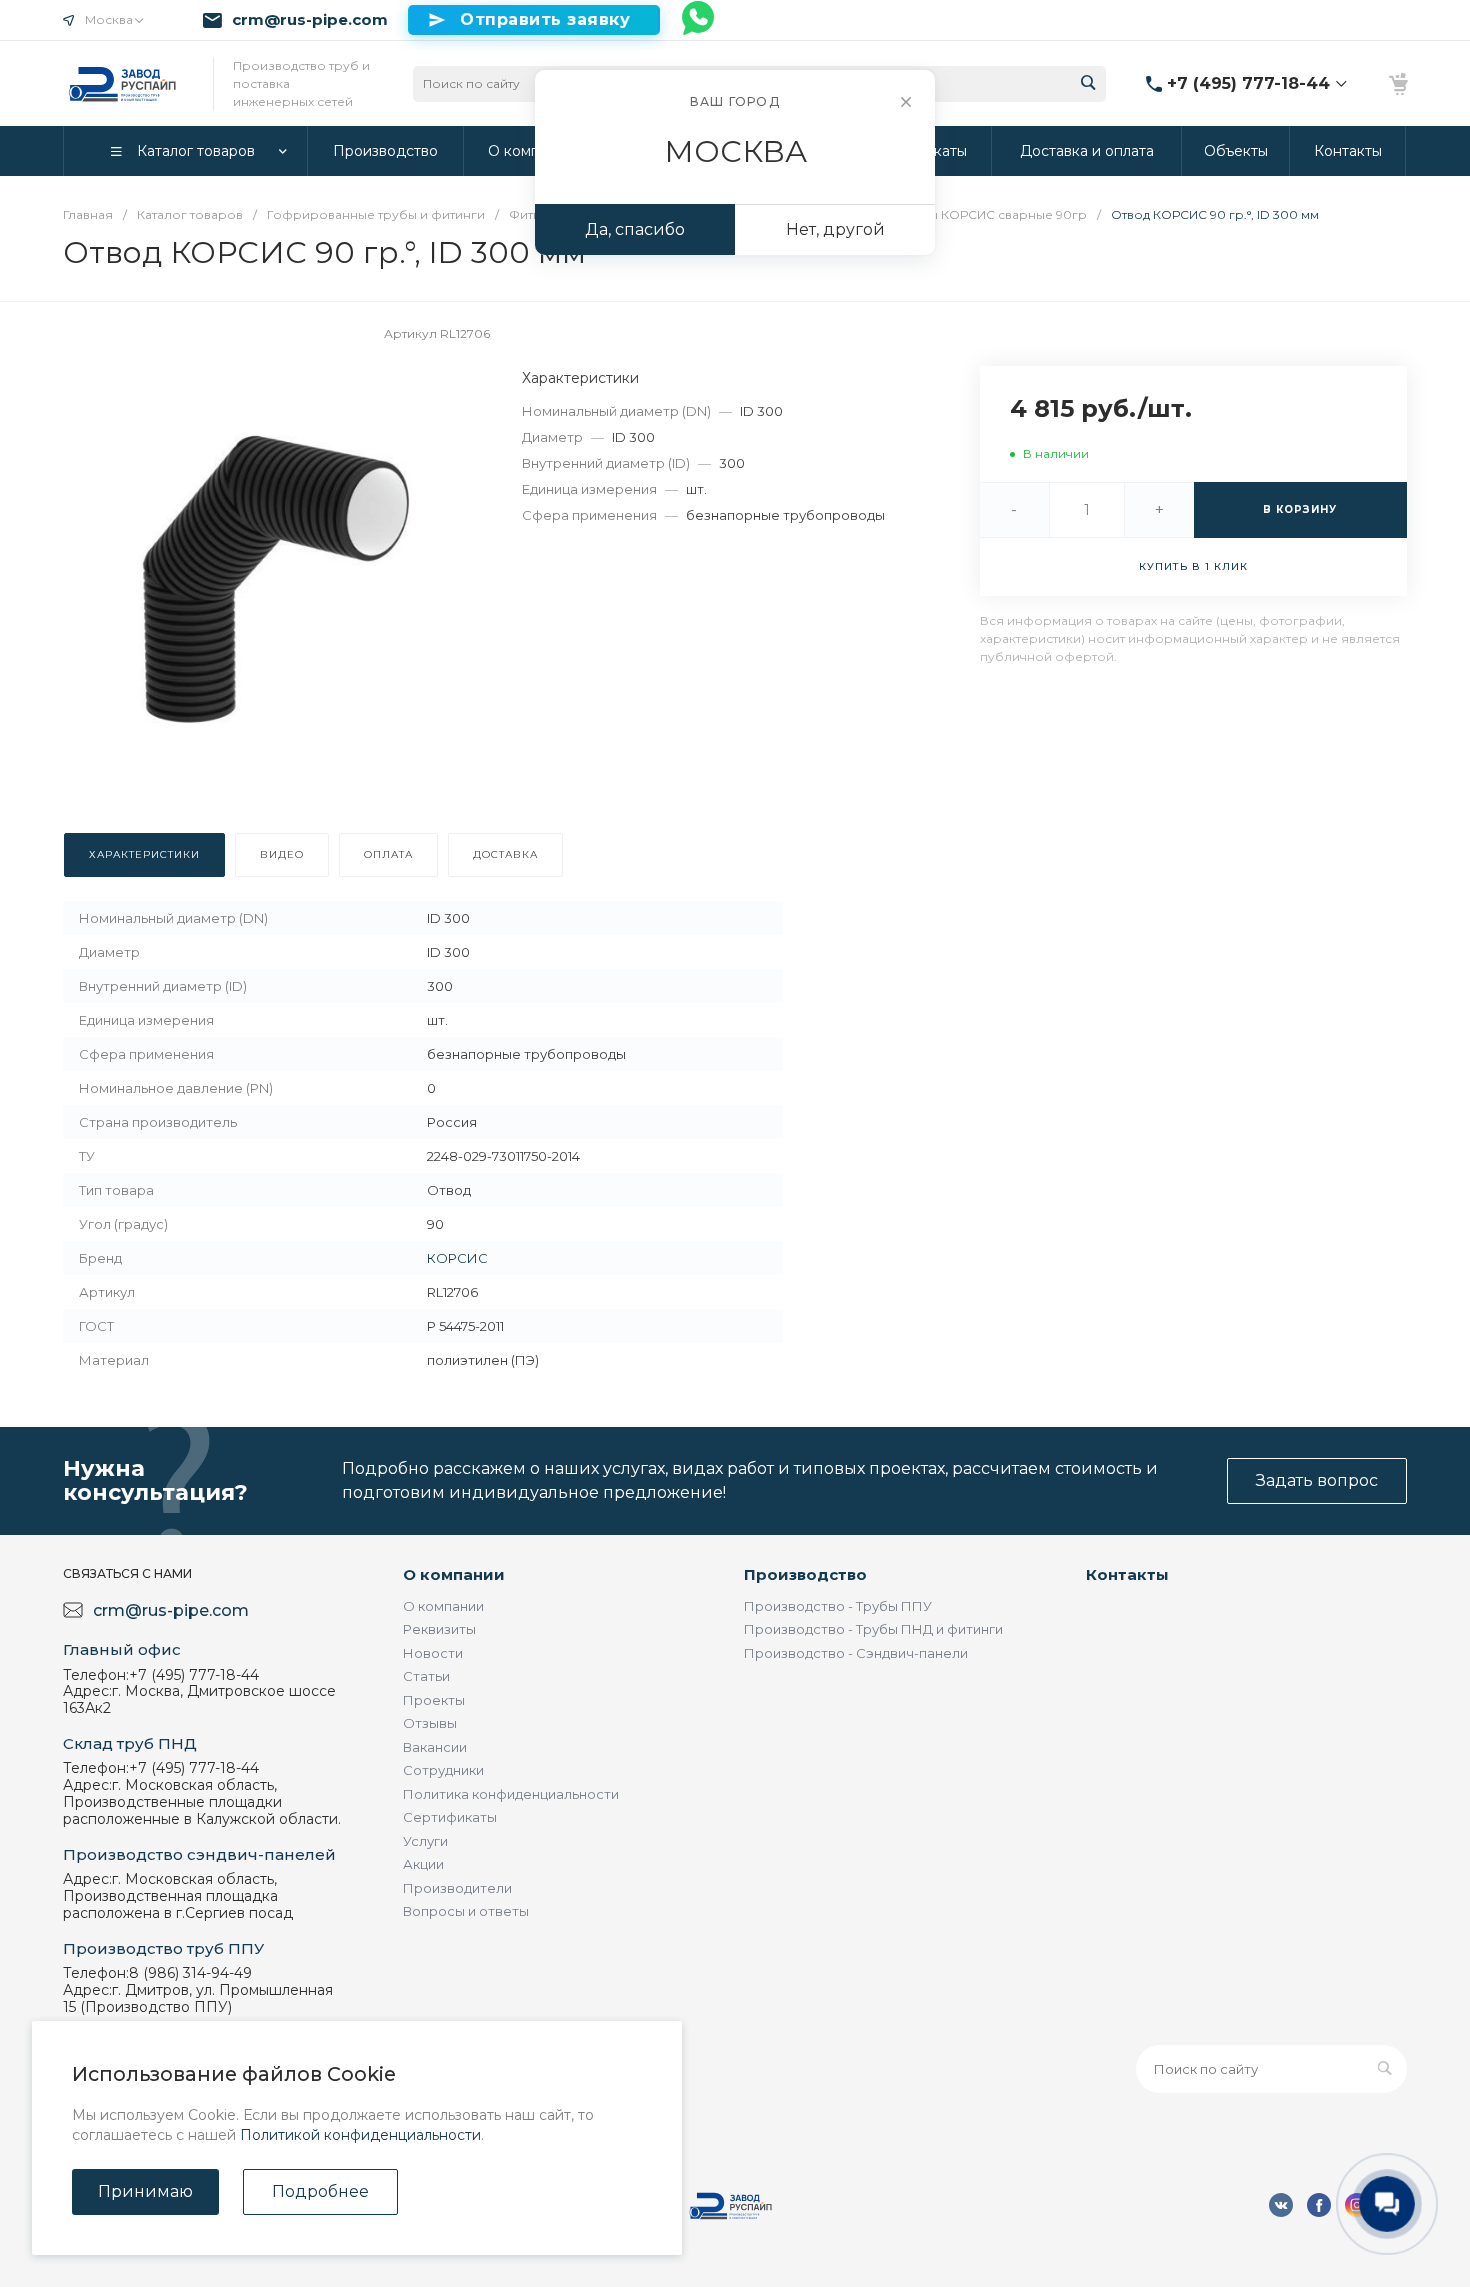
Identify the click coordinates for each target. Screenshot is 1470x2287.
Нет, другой (835, 229)
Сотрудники (443, 1770)
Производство (805, 1574)
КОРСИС (457, 1258)
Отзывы (430, 1723)
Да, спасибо (635, 229)
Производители (457, 1888)
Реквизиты (439, 1629)
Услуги (425, 1841)
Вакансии (435, 1747)
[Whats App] (699, 20)
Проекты (434, 1700)
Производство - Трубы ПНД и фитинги (873, 1629)
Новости (433, 1653)
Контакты (1127, 1574)
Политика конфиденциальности (511, 1794)
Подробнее (320, 2191)
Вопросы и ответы (466, 1911)
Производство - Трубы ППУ (838, 1606)
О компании (454, 1574)
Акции (423, 1864)
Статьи (426, 1676)
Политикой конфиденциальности (360, 2135)
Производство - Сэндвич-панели (856, 1653)
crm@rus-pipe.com (310, 20)
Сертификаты (450, 1817)
